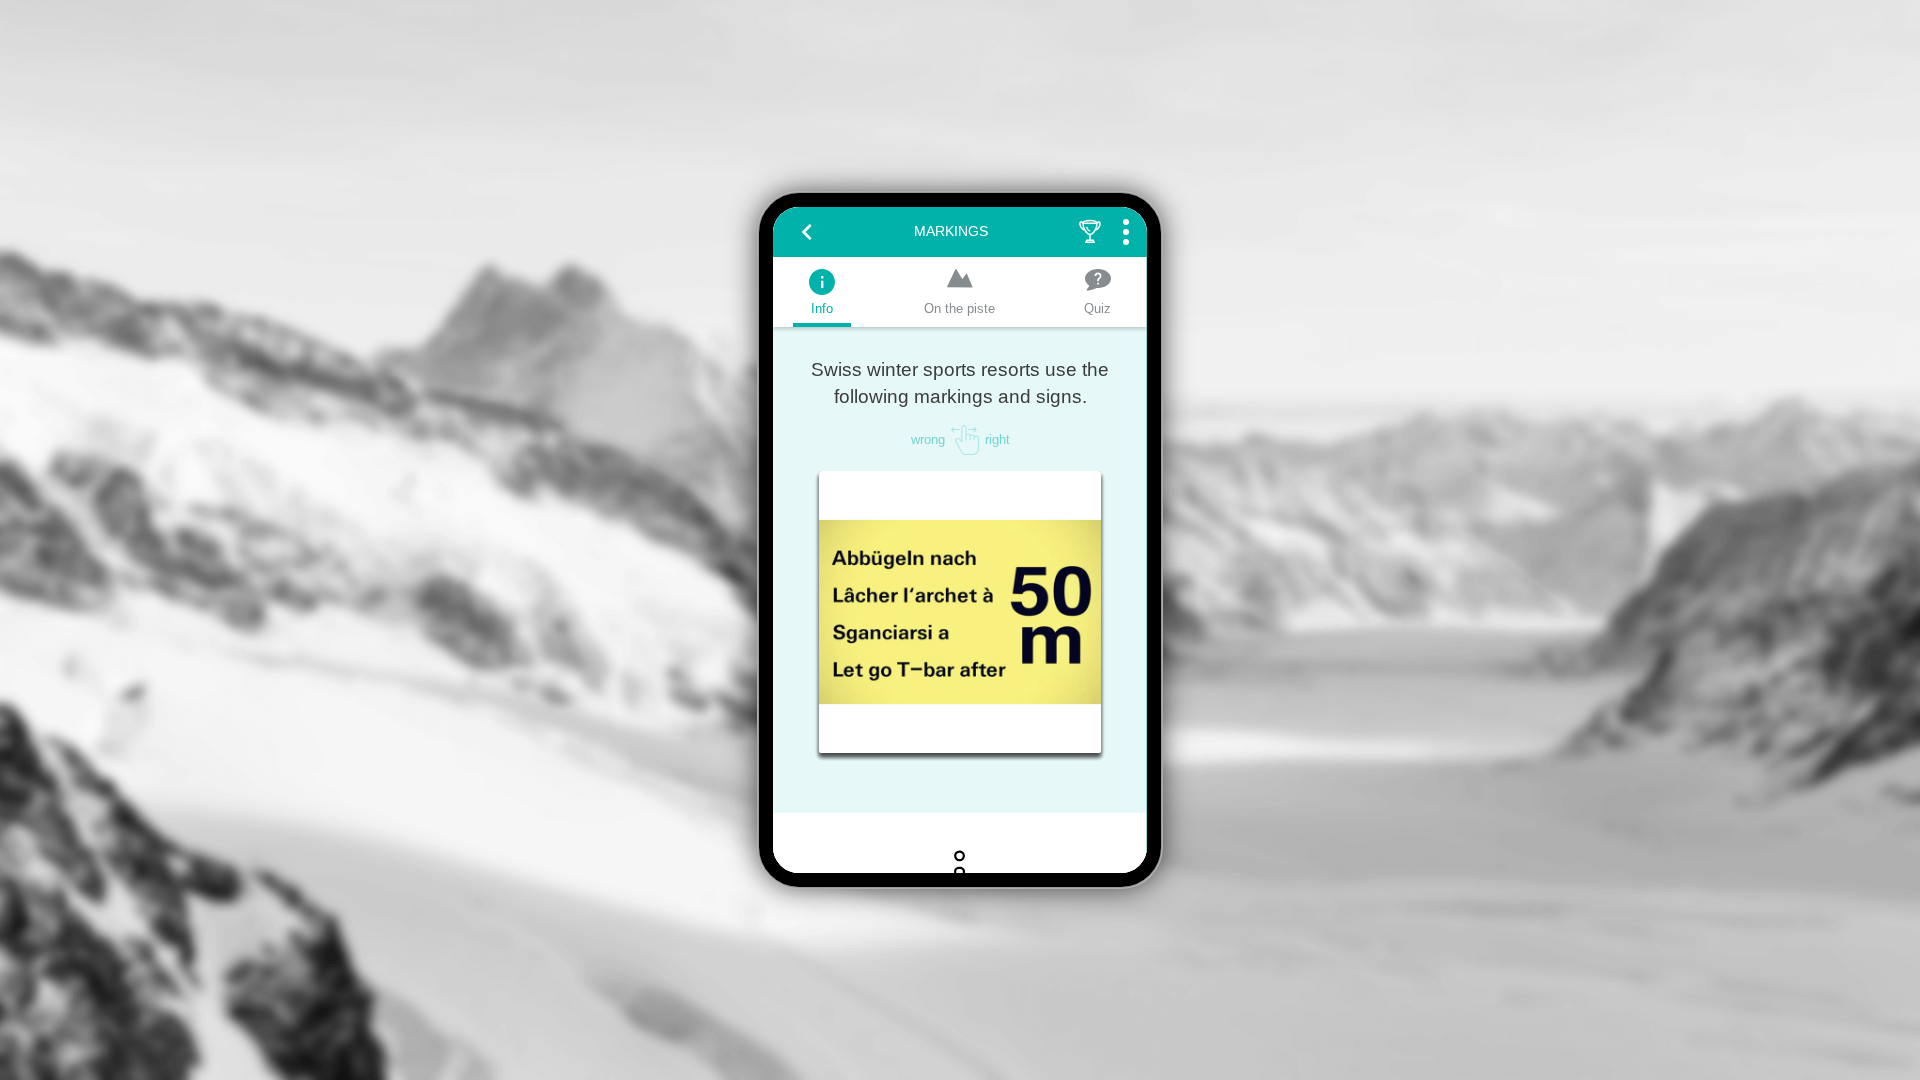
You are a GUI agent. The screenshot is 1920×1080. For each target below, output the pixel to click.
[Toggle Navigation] (1126, 232)
